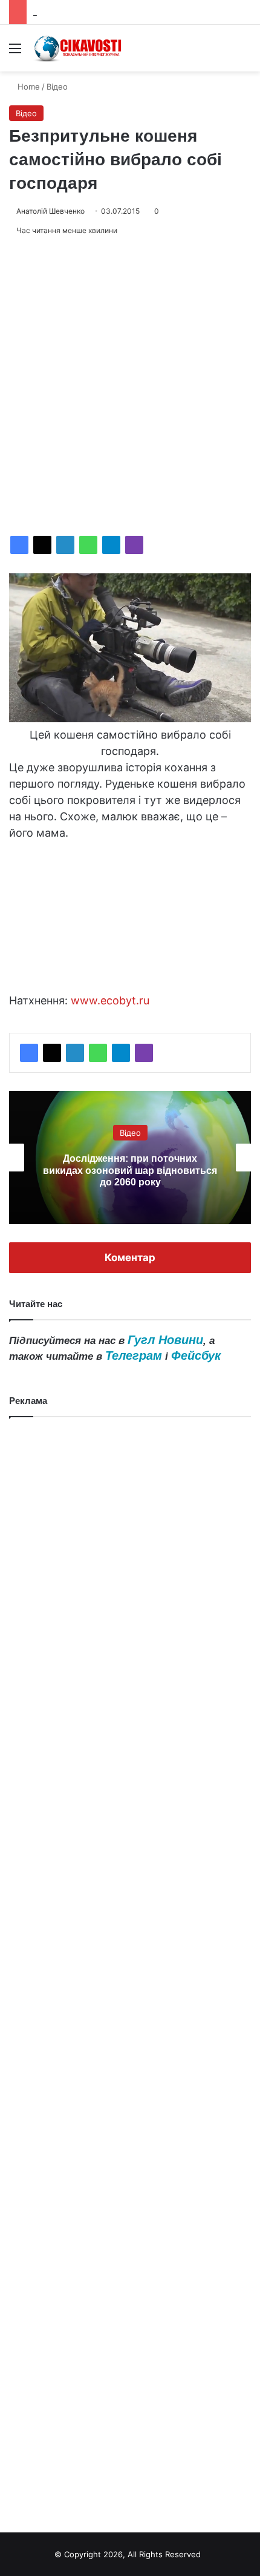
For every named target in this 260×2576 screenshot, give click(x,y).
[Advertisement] (130, 386)
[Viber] (134, 545)
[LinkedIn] (65, 545)
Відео (57, 87)
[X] (42, 545)
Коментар (130, 1257)
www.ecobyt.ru (110, 1000)
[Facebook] (19, 545)
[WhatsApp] (88, 545)
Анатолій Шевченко (50, 211)
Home (28, 87)
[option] (130, 1158)
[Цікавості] (79, 48)
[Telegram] (111, 545)
